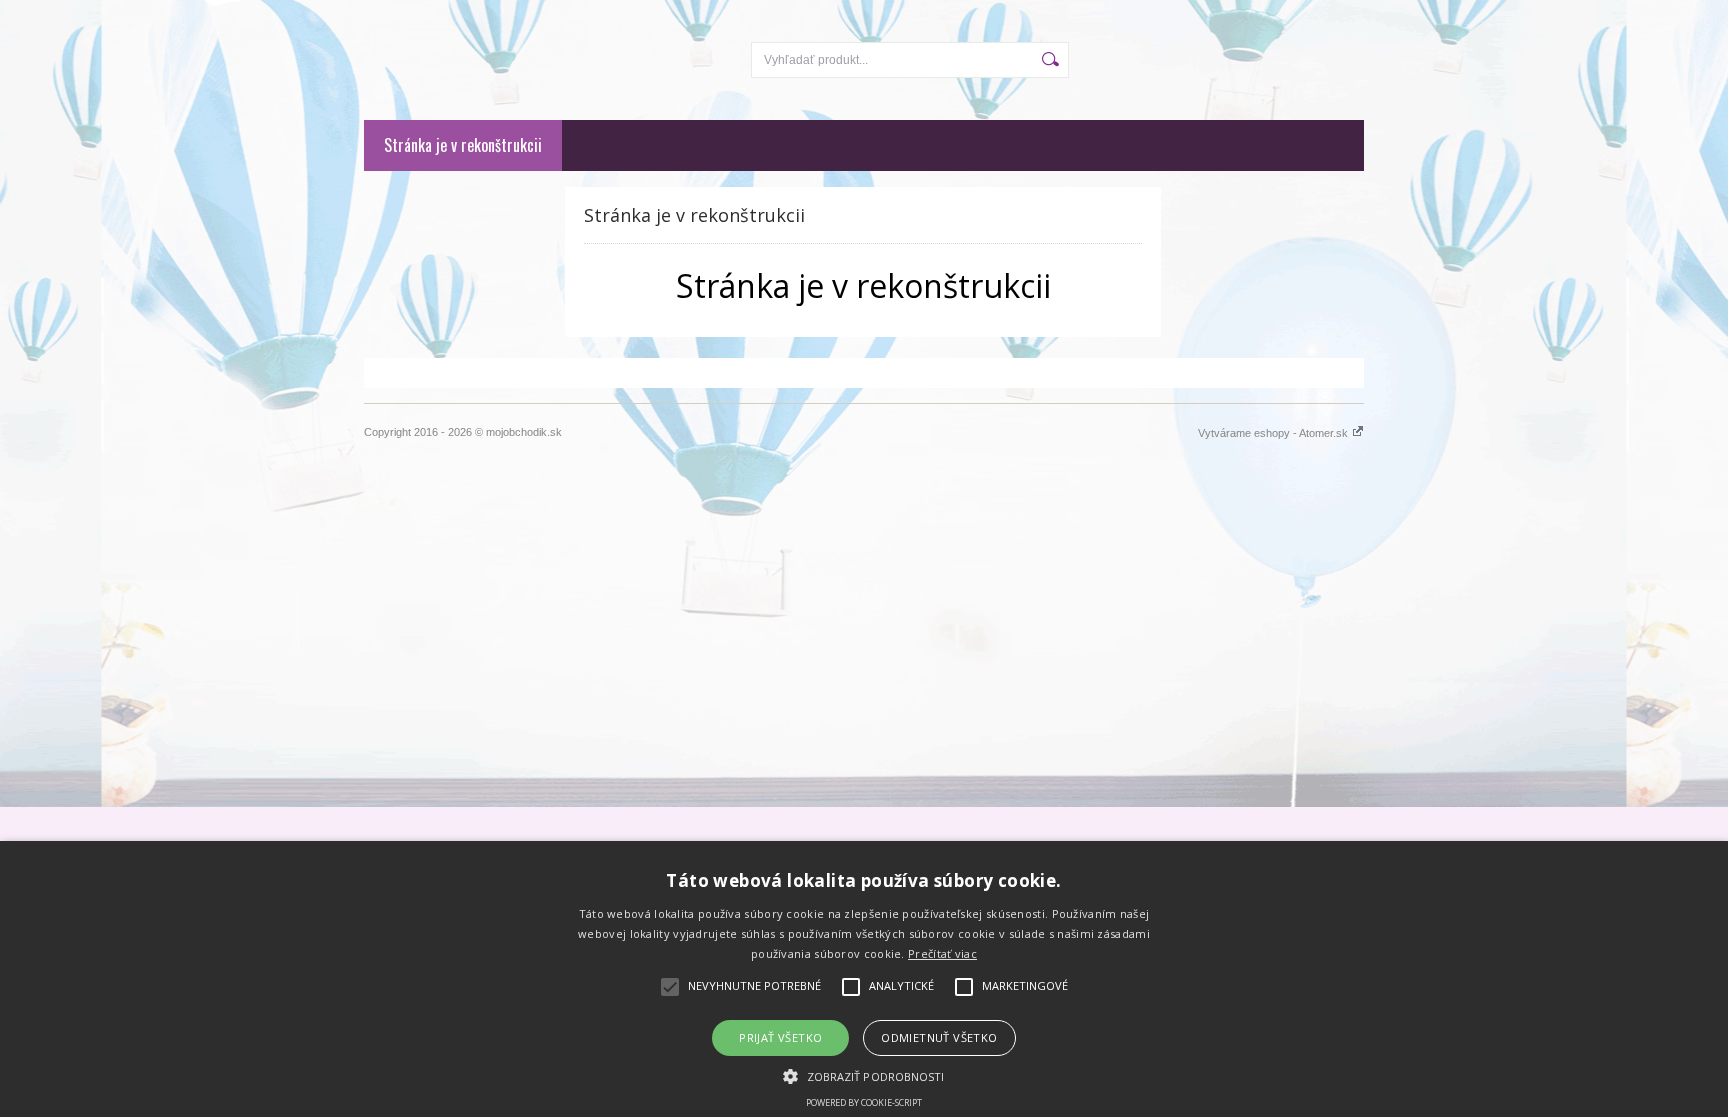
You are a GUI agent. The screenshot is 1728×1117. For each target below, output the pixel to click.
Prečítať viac (942, 953)
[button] (863, 1075)
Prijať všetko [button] (780, 1037)
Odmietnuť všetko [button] (939, 1037)
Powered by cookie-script (864, 1102)
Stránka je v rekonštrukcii (463, 145)
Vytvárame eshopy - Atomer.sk (1274, 433)
